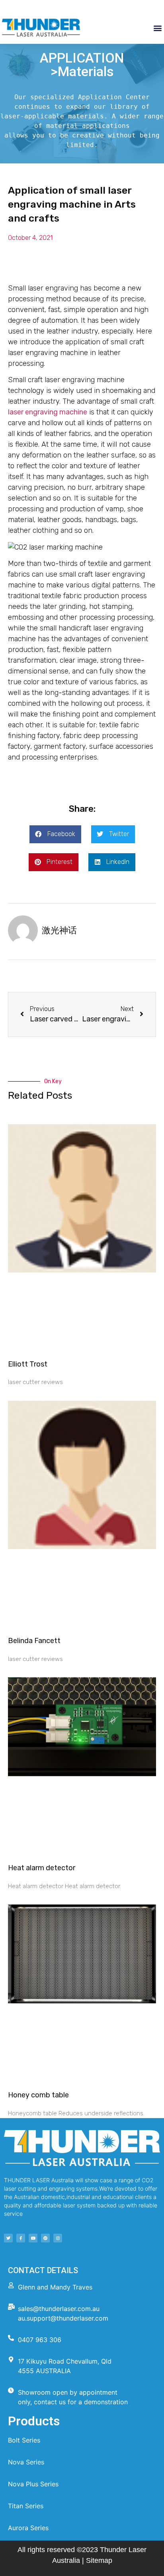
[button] (157, 28)
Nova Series (26, 2462)
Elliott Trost (28, 1364)
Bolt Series (24, 2440)
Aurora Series (28, 2528)
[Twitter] (8, 2238)
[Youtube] (33, 2238)
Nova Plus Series (33, 2484)
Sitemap (99, 2560)
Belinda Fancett (34, 1641)
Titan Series (26, 2506)
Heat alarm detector (42, 1868)
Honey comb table (38, 2095)
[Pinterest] (45, 2238)
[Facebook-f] (21, 2238)
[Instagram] (58, 2238)
